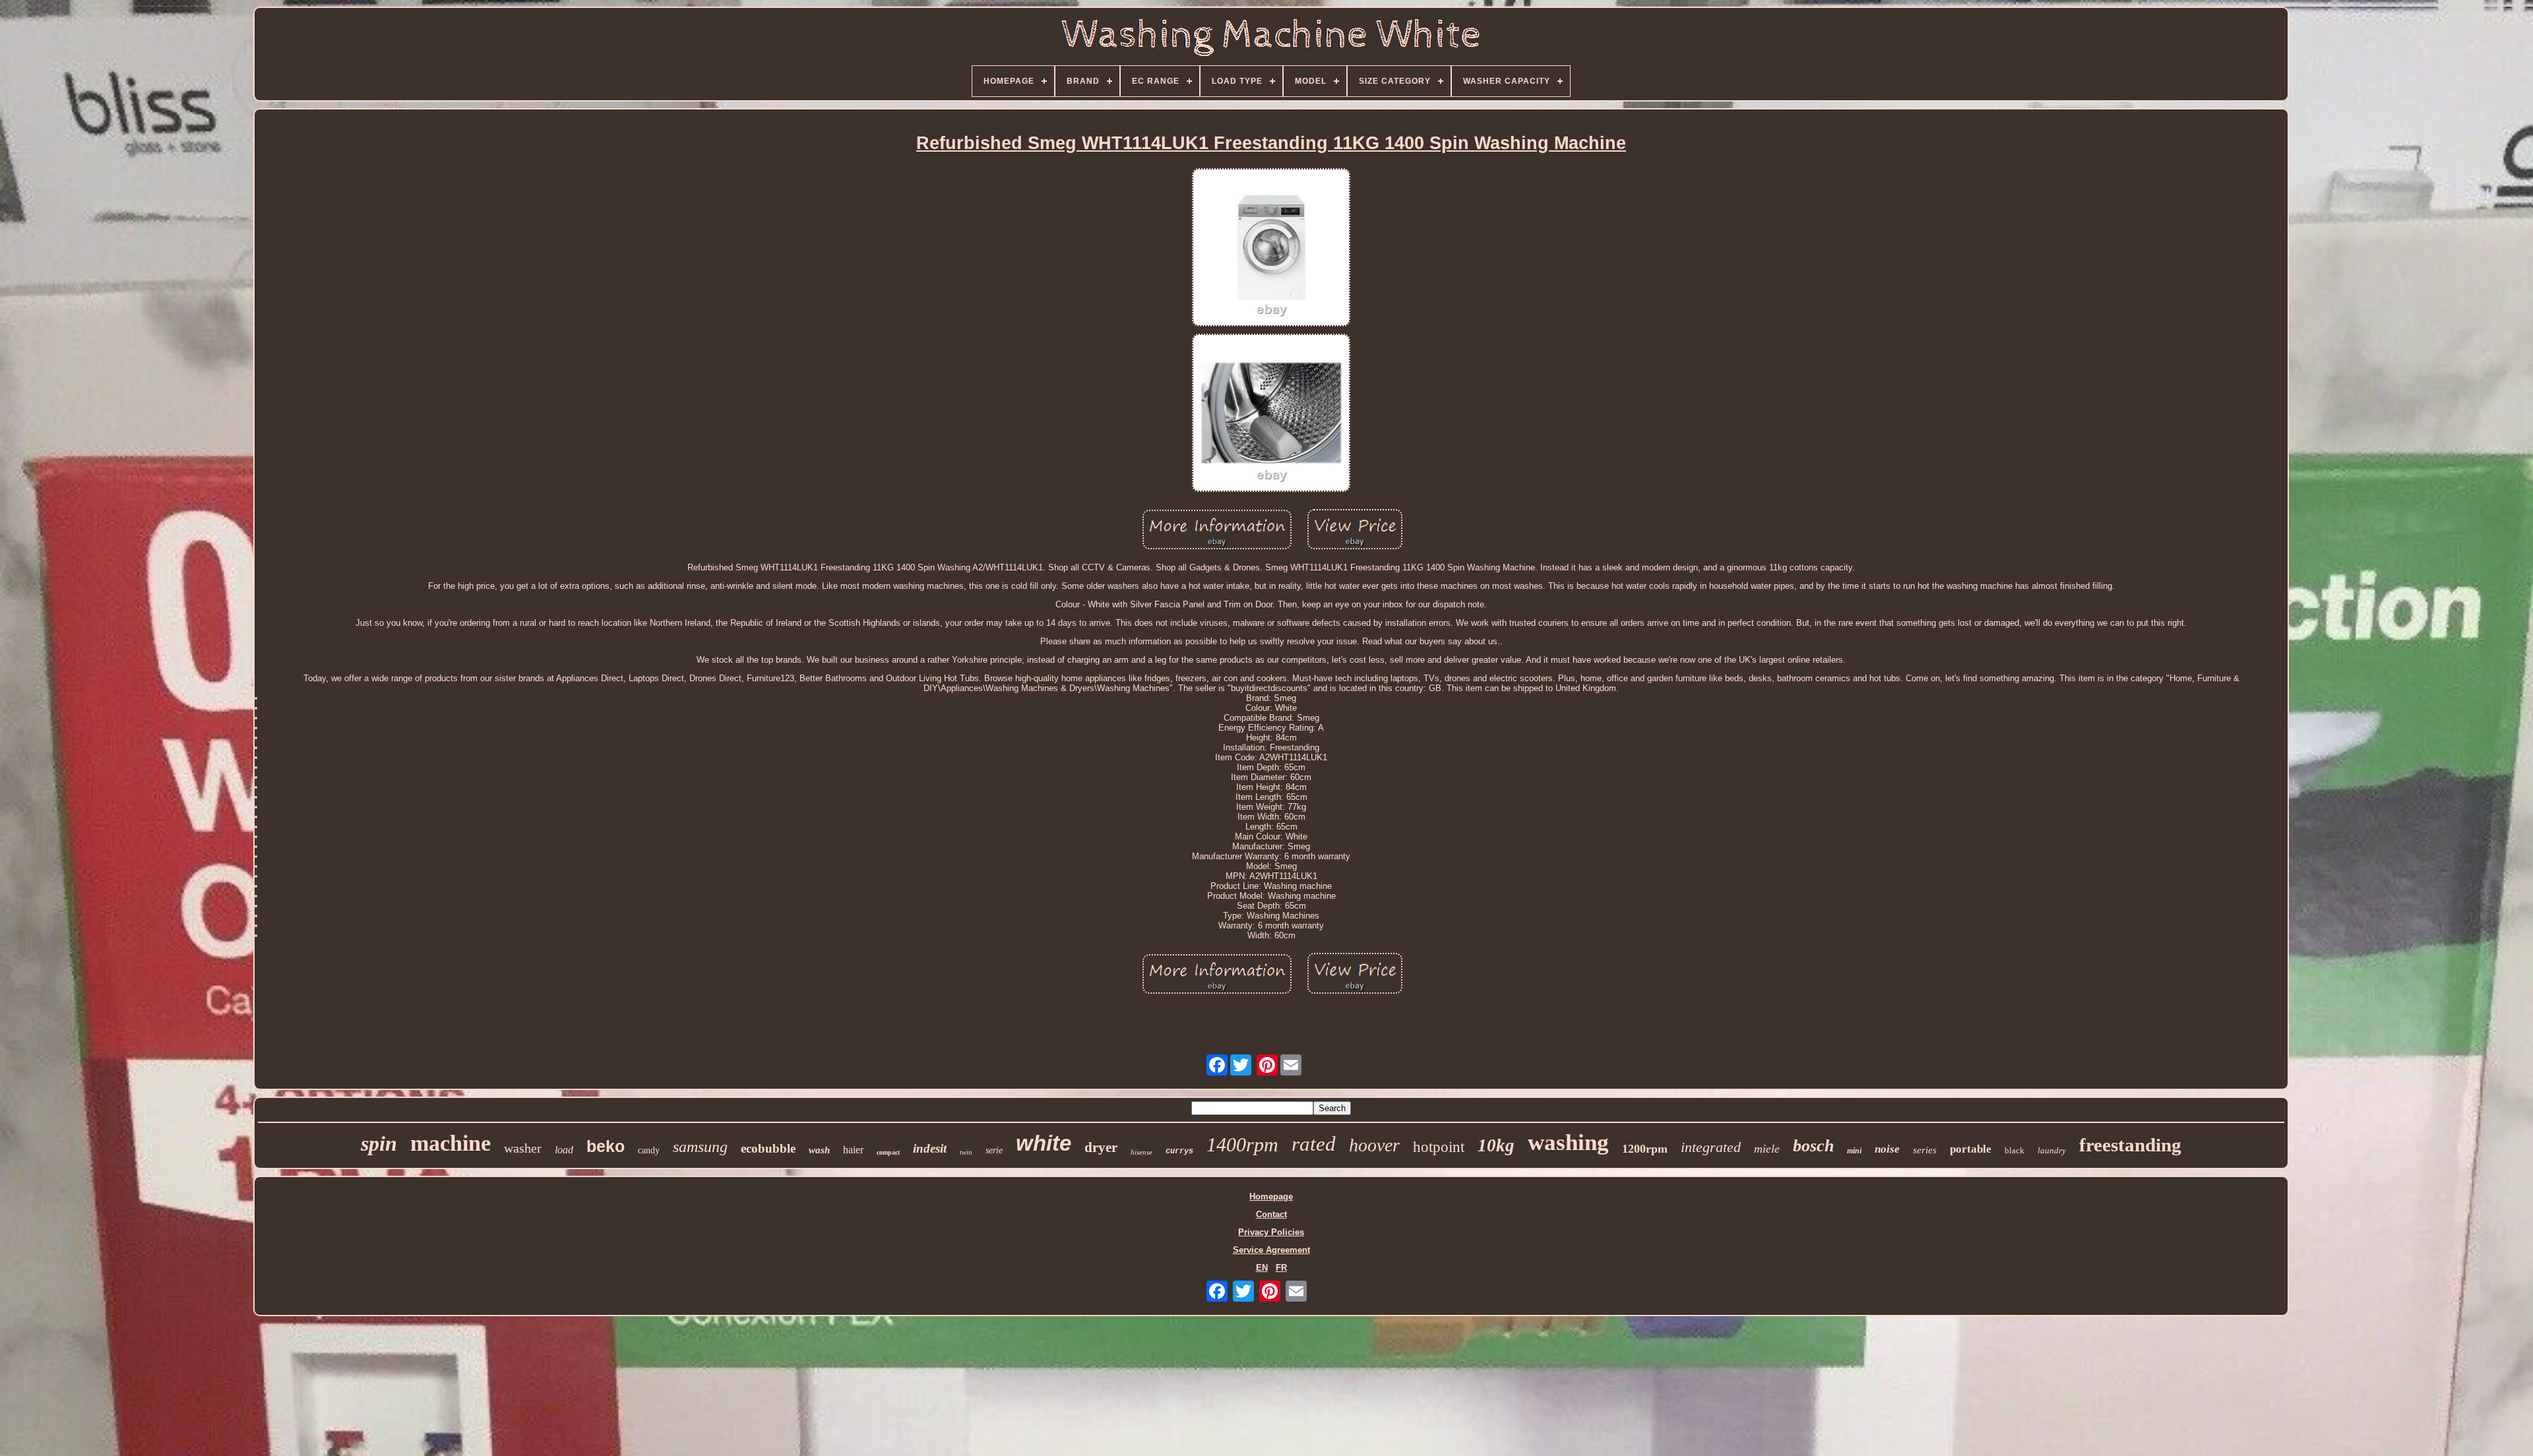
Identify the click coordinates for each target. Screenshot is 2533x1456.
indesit (930, 1148)
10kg (1496, 1145)
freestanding (2130, 1145)
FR (1281, 1268)
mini (1854, 1151)
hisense (1141, 1152)
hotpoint (1439, 1147)
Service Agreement (1271, 1250)
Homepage (1271, 1197)
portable (1971, 1149)
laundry (2052, 1150)
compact (888, 1152)
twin (966, 1152)
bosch (1813, 1146)
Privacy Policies (1271, 1232)
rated (1314, 1144)
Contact (1271, 1214)
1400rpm (1242, 1144)
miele (1767, 1149)
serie (994, 1150)
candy (649, 1150)
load (564, 1150)
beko (606, 1146)
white (1044, 1143)
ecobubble (768, 1148)
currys (1179, 1151)
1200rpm (1645, 1149)
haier (853, 1150)
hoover (1374, 1145)
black (2015, 1150)
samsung (700, 1147)
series (1925, 1150)
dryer (1101, 1147)
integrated (1711, 1147)
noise (1887, 1149)
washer (523, 1148)
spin (379, 1143)
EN (1262, 1268)
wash (819, 1150)
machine (451, 1143)
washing (1568, 1142)
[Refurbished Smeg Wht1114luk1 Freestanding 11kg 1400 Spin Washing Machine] (1271, 248)
